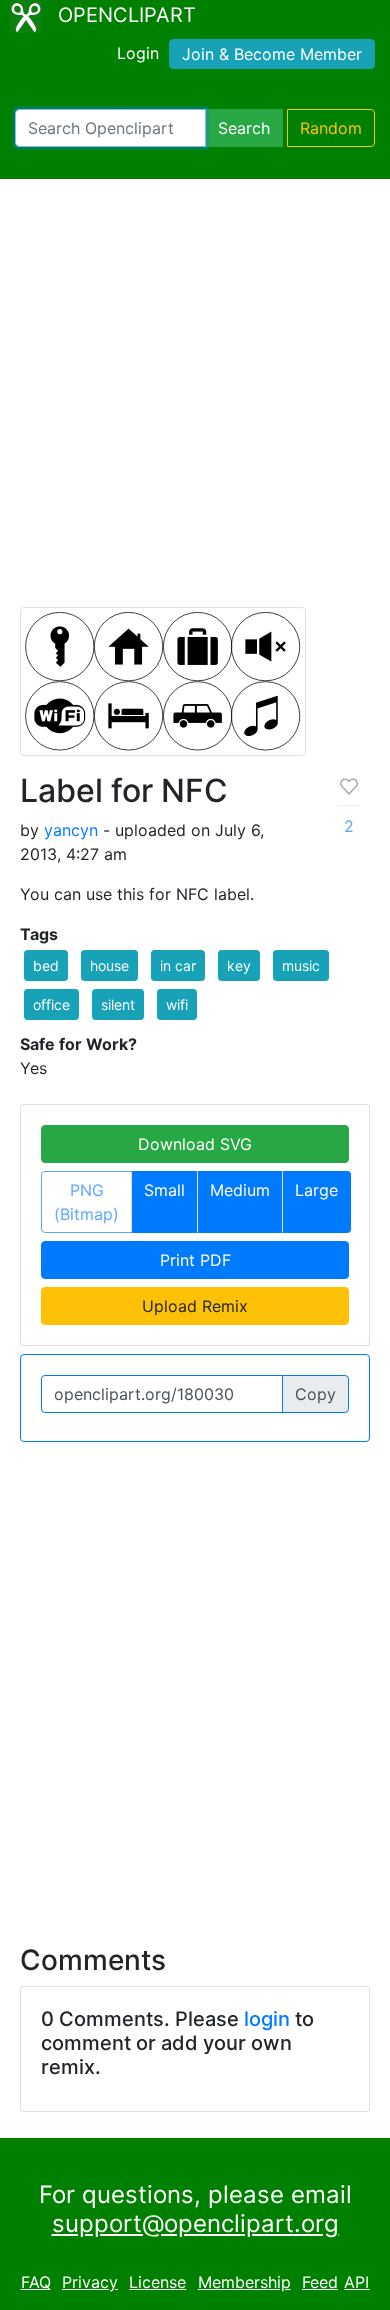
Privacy (90, 2282)
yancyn (71, 830)
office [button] (51, 1004)
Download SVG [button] (195, 1144)
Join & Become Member (272, 54)
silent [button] (118, 1004)
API (356, 2282)
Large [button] (316, 1190)
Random (331, 128)
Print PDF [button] (195, 1260)
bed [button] (46, 965)
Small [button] (164, 1190)
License (157, 2282)
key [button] (239, 965)
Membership (244, 2282)
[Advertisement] (195, 402)
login (267, 2019)
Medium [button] (240, 1190)
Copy (315, 1394)
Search (244, 128)
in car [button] (178, 965)
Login (138, 53)
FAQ (36, 2282)
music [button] (301, 965)
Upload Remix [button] (195, 1306)
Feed (320, 2282)
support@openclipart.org (195, 2223)
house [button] (109, 965)
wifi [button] (177, 1004)
